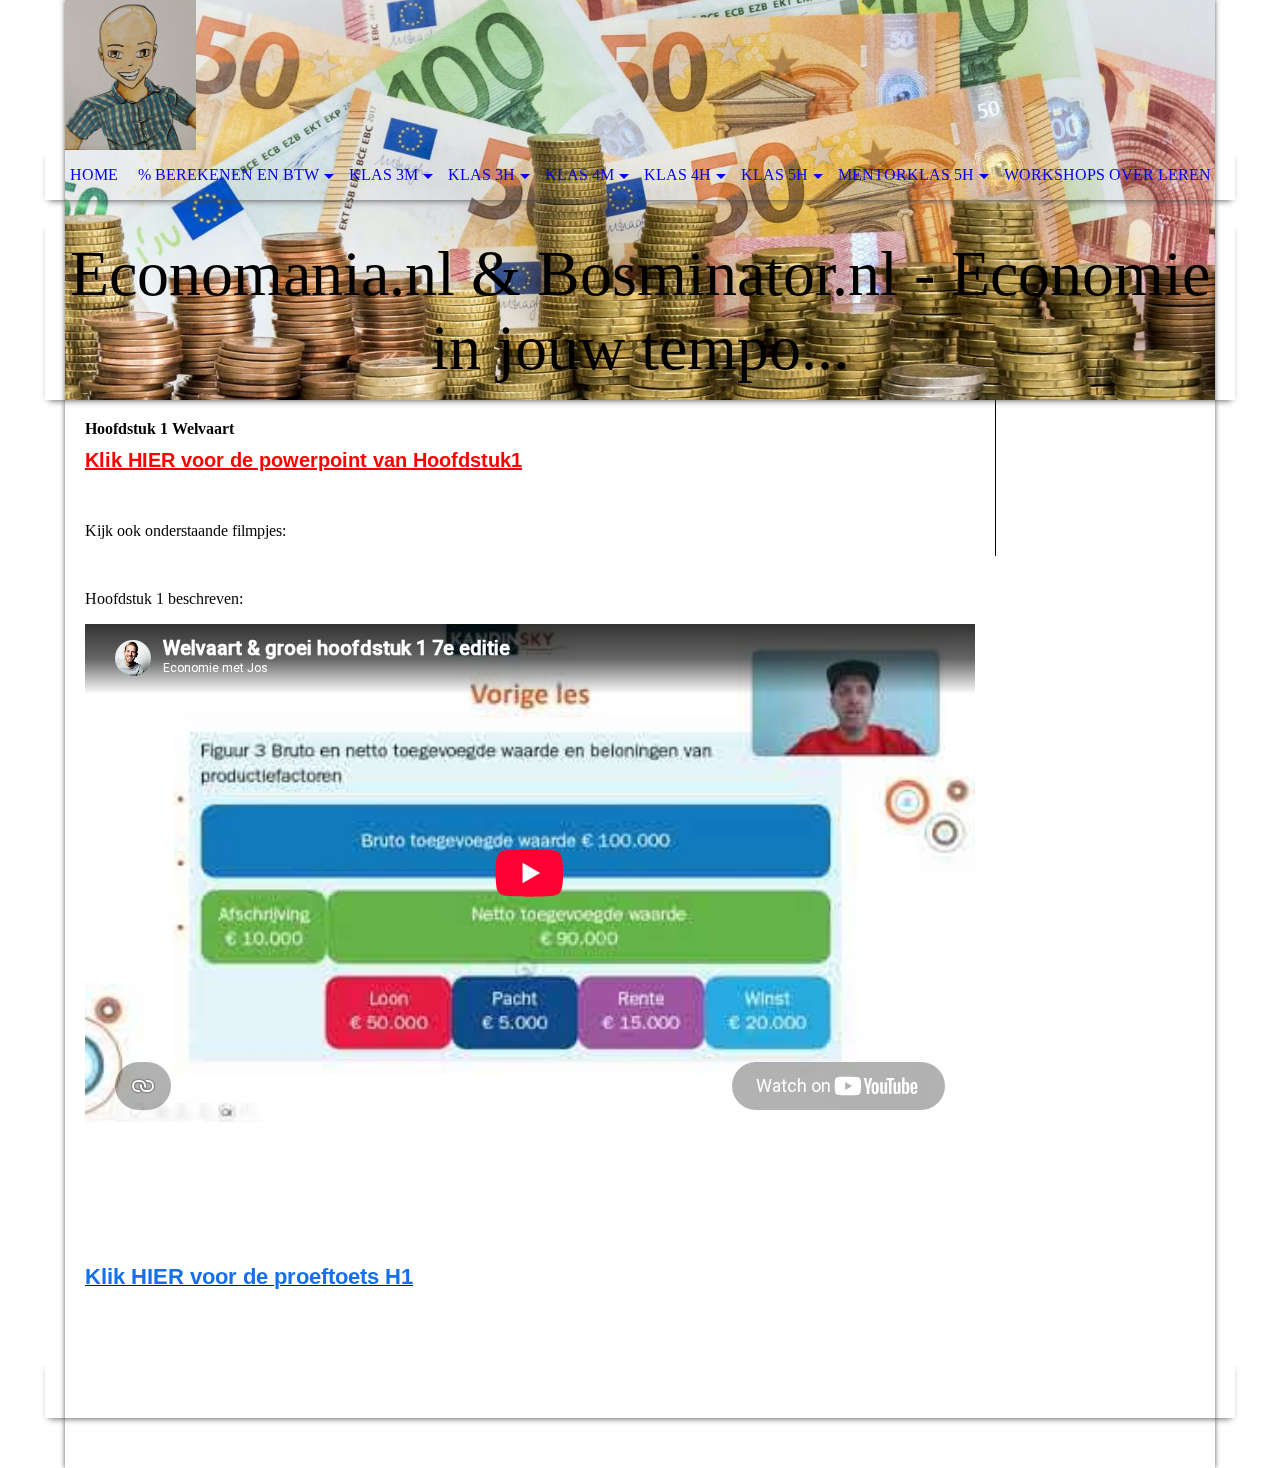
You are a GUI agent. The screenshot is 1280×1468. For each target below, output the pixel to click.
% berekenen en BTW (228, 174)
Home (94, 174)
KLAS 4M (579, 174)
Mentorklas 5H (906, 174)
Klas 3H (481, 174)
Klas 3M (383, 174)
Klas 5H (774, 174)
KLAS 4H (677, 174)
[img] (640, 200)
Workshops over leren (1107, 174)
